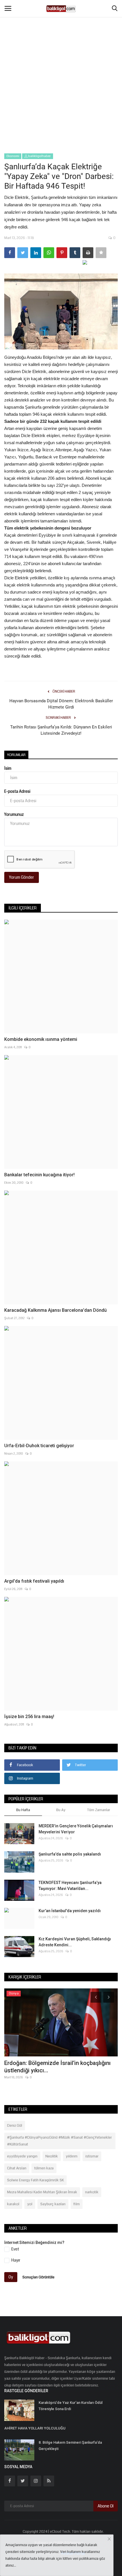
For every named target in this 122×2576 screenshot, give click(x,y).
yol (30, 2204)
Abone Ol (106, 2506)
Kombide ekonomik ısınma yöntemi (41, 1039)
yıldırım (72, 2156)
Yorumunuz (14, 814)
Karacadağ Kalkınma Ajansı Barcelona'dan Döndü (55, 1310)
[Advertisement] (61, 64)
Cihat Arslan (17, 2168)
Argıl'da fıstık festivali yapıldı (34, 1581)
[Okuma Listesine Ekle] (101, 253)
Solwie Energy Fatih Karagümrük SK (35, 2180)
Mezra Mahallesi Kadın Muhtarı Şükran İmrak (42, 2192)
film (77, 2204)
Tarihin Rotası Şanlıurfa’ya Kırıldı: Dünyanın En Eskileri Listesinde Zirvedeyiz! (61, 730)
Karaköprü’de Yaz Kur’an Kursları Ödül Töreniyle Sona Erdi (71, 2406)
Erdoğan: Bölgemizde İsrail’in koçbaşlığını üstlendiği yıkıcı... (57, 2067)
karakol (13, 2204)
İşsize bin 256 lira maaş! (29, 1717)
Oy (11, 2277)
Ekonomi (13, 156)
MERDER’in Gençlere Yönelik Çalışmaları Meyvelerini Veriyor (76, 1829)
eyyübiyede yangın (22, 2156)
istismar (92, 2156)
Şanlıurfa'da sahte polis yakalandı (70, 1854)
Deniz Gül (15, 2126)
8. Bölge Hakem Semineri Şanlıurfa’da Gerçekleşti (70, 2446)
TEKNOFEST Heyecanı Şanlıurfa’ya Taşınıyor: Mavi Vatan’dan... (70, 1886)
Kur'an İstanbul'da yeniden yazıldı (70, 1911)
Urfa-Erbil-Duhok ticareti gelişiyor (39, 1446)
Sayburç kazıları (53, 2204)
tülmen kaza (44, 2168)
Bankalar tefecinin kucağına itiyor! (39, 1175)
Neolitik (52, 2156)
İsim (8, 768)
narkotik (92, 2192)
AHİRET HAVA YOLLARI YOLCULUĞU (35, 2428)
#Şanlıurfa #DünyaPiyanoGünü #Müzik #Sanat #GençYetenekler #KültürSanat (59, 2141)
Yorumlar (16, 755)
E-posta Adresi (17, 791)
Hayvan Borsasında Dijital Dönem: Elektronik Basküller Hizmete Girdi (61, 704)
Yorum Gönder (22, 877)
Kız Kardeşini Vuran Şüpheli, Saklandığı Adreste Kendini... (75, 1942)
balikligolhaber (39, 156)
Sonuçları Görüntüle (38, 2277)
